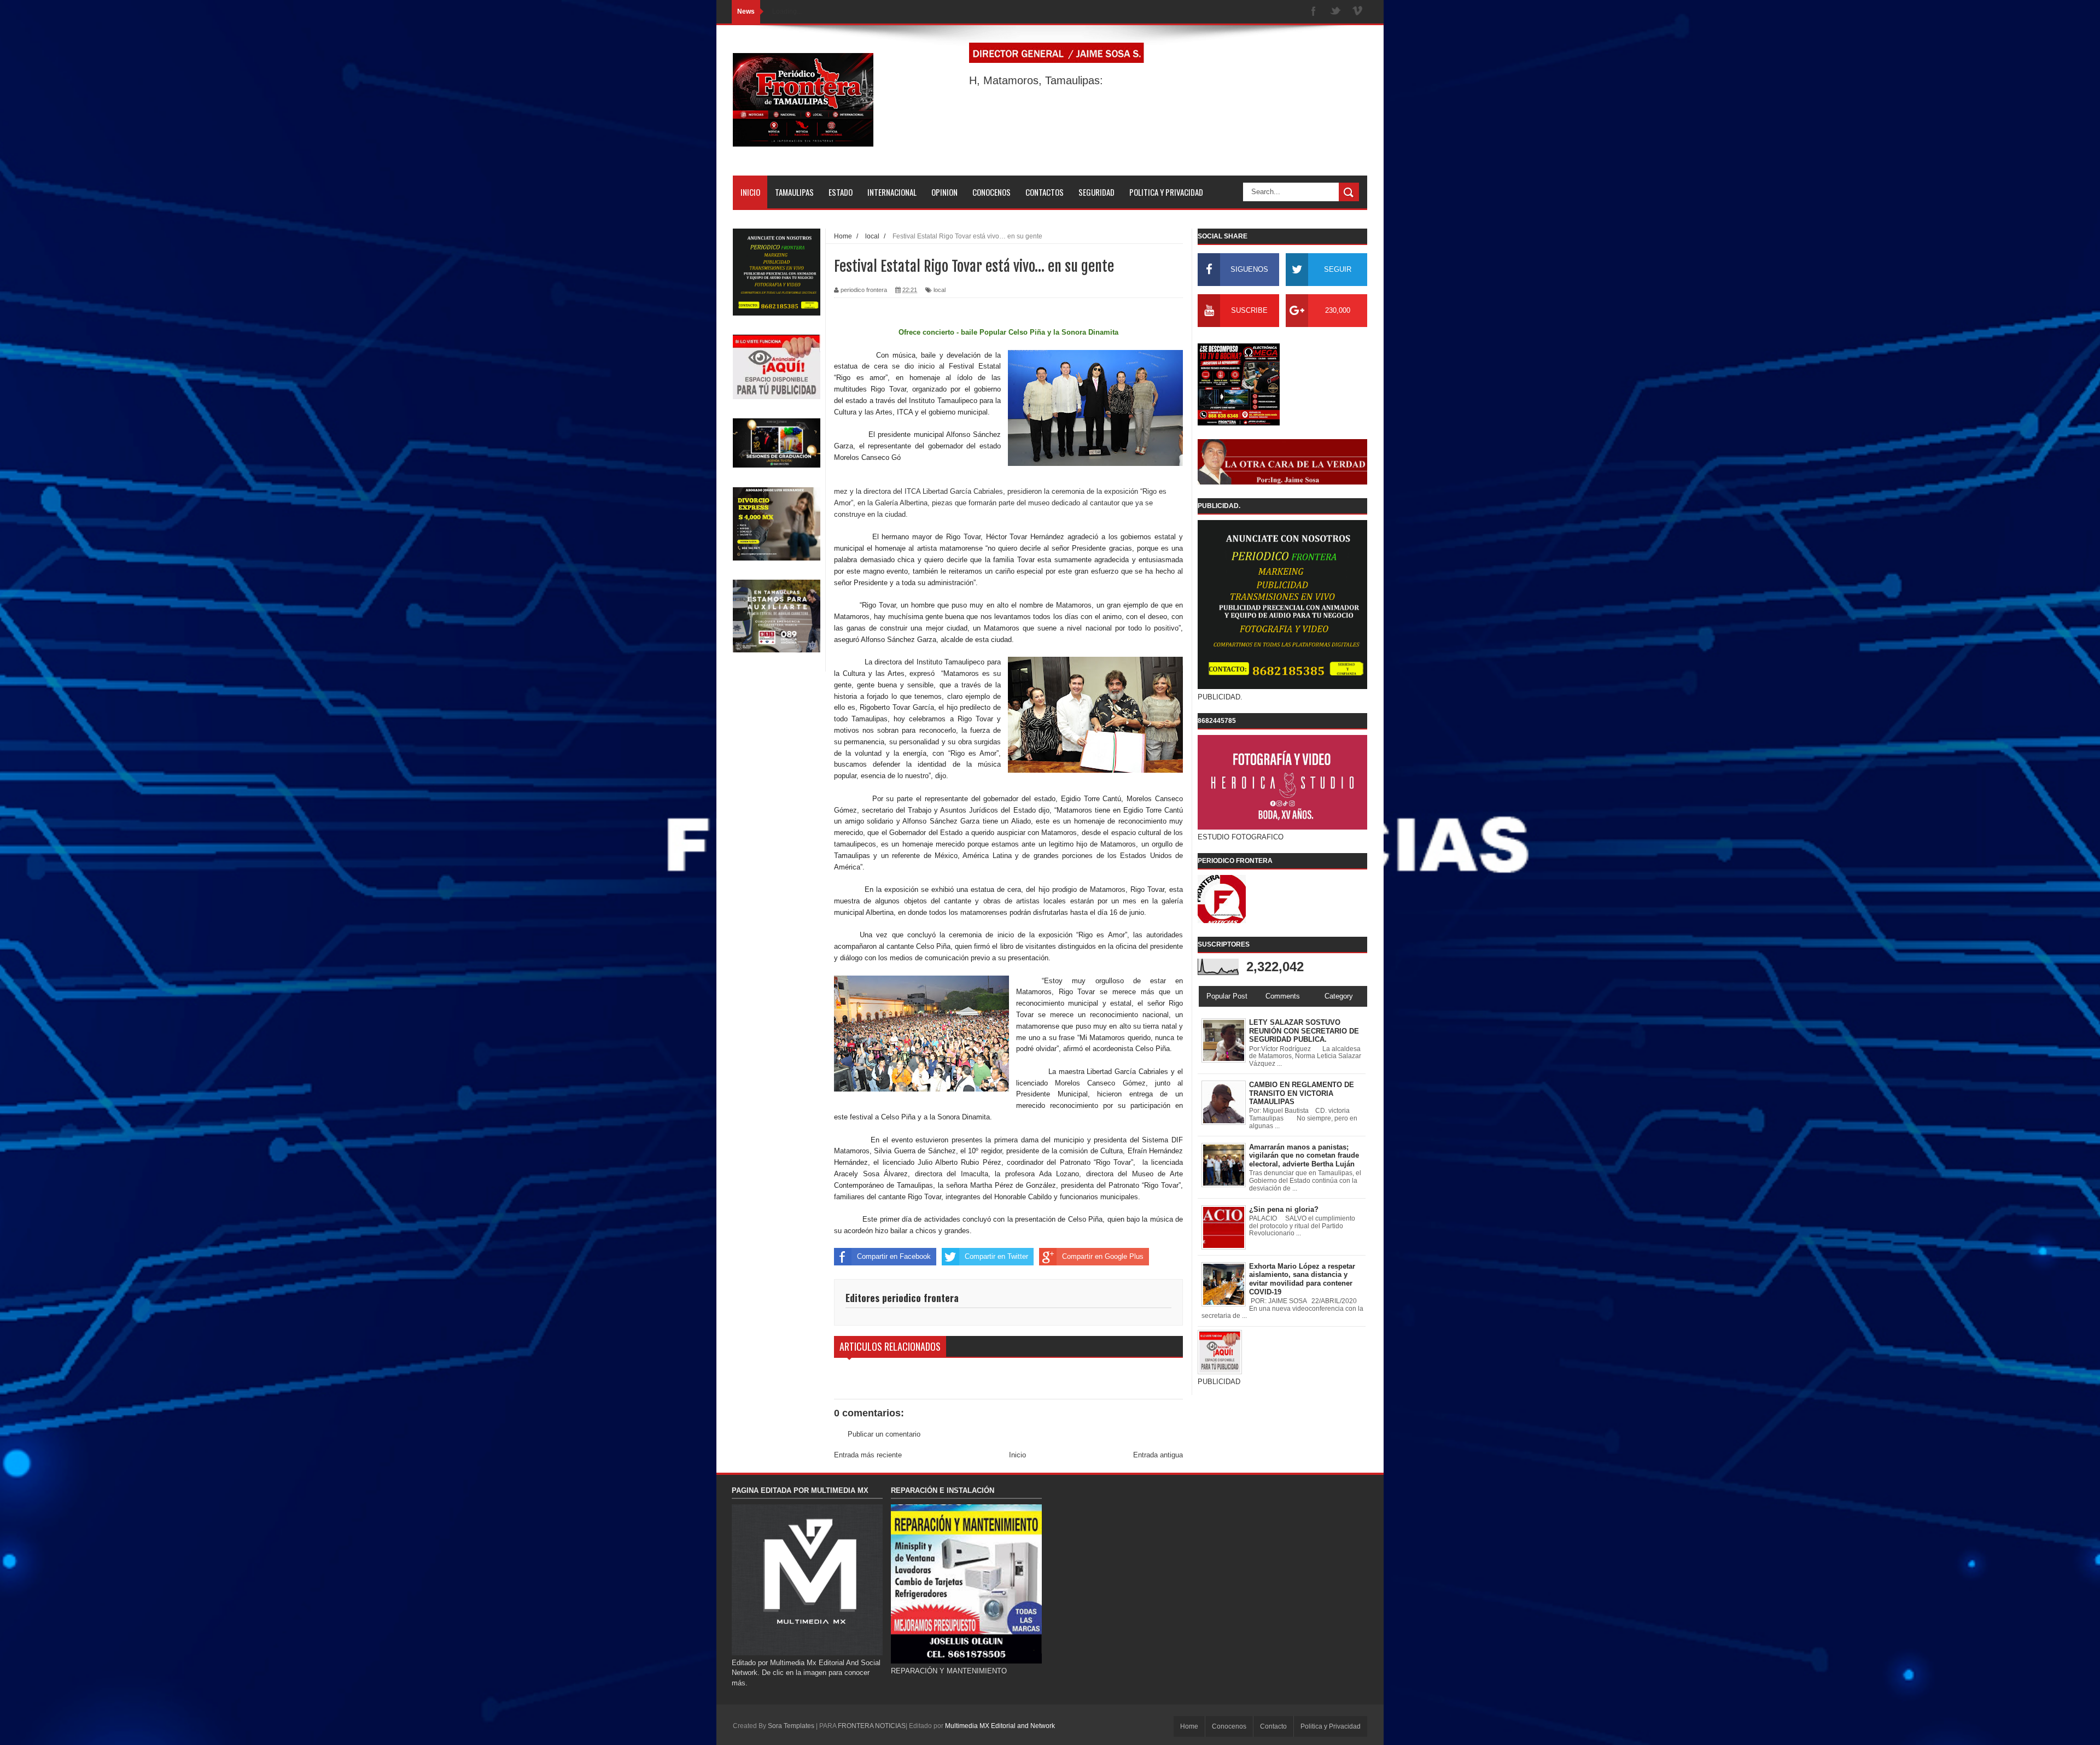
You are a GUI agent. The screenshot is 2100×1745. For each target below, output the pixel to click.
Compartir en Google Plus (1103, 1256)
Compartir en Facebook (894, 1256)
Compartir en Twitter (996, 1256)
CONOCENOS (991, 192)
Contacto (1273, 1726)
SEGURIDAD (1096, 192)
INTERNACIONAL (892, 192)
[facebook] (1314, 12)
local (940, 290)
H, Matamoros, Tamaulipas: (1036, 80)
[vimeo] (1357, 12)
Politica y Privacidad (1331, 1726)
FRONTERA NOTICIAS (872, 1726)
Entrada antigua (1158, 1455)
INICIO (750, 192)
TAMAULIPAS (794, 192)
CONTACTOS (1045, 192)
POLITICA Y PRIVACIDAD (1166, 192)
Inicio (1017, 1455)
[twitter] (1335, 12)
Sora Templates (791, 1726)
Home (1189, 1726)
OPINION (944, 192)
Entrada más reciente (868, 1455)
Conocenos (1229, 1726)
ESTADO (841, 192)
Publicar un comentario (884, 1434)
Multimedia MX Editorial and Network (1000, 1726)
